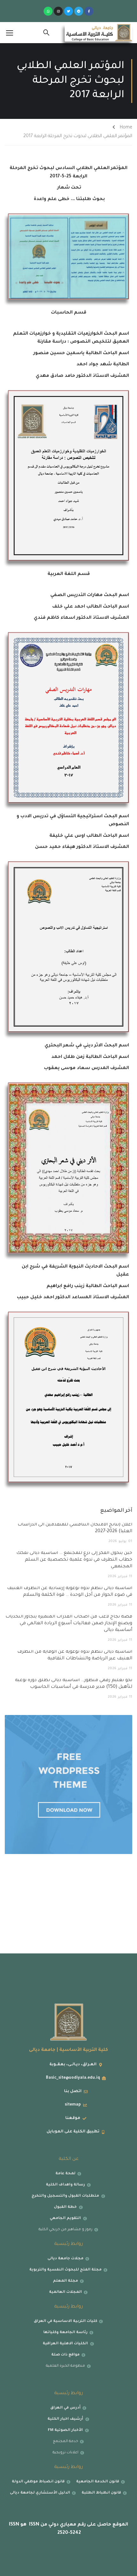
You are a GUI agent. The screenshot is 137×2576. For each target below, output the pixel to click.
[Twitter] (68, 11)
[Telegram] (79, 11)
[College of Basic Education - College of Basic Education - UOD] (99, 33)
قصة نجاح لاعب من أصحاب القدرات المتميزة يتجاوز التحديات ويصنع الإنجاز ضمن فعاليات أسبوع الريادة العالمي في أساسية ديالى (69, 1624)
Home (126, 128)
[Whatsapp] (48, 11)
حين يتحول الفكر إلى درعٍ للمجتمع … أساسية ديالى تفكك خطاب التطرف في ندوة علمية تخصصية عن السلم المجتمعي (74, 1560)
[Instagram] (58, 11)
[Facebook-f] (89, 11)
